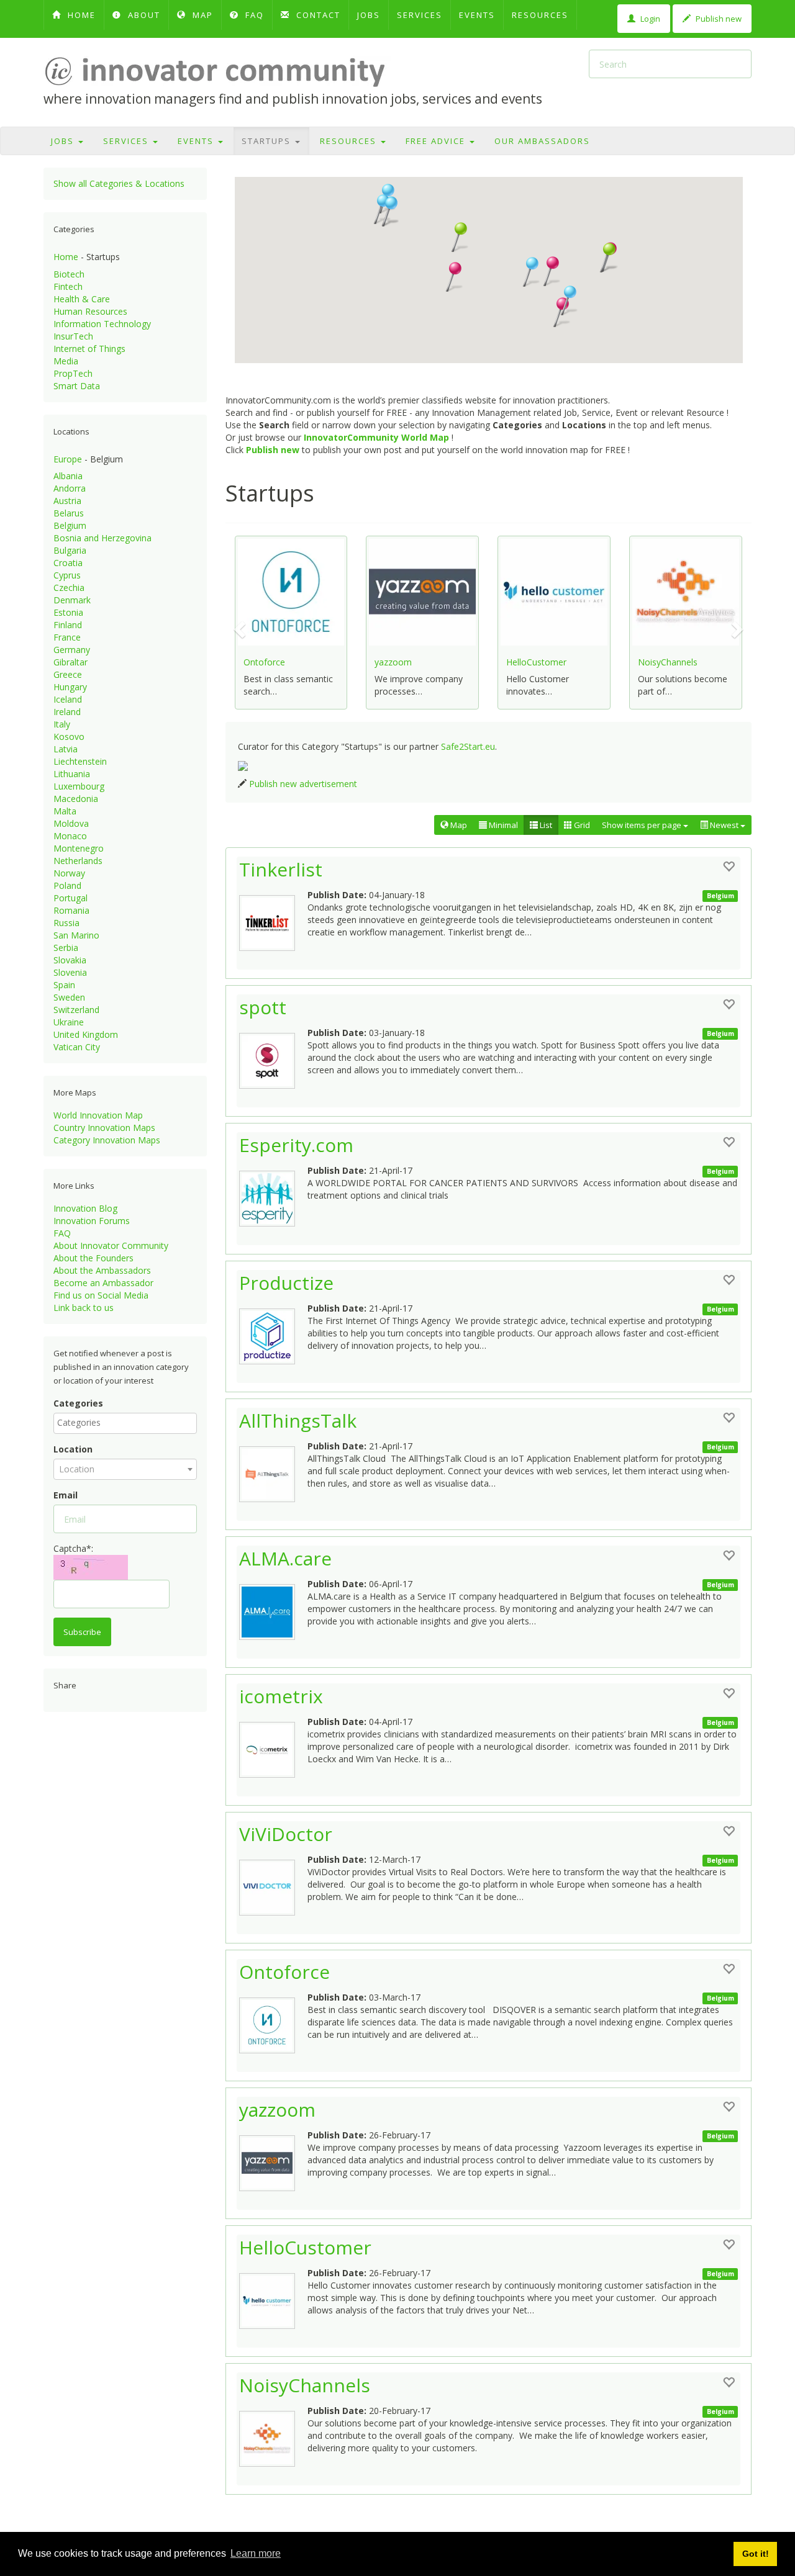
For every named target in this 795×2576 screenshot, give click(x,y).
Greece (68, 674)
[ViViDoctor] (273, 1885)
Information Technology (102, 324)
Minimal (502, 825)
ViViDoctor (286, 1834)
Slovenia (70, 972)
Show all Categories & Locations (119, 183)
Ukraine (69, 1022)
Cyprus (67, 575)
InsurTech (73, 336)
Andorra (70, 488)
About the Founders (93, 1258)
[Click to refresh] (91, 1567)
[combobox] (125, 1423)
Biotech (69, 274)
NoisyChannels (668, 662)
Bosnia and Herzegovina (102, 538)
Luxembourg (79, 786)
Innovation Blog (85, 1208)
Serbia (66, 948)
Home (66, 257)
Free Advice (437, 141)
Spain (64, 985)
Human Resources (90, 311)
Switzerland (76, 1010)
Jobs (369, 15)
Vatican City (77, 1047)
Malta (65, 811)
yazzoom (393, 662)
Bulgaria (70, 550)
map (201, 15)
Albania (68, 476)
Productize (286, 1283)
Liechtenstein (80, 761)
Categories (78, 1403)
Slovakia (70, 960)
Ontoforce (264, 662)
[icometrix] (273, 1747)
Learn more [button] (256, 2553)
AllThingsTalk (298, 1421)
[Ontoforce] (273, 2022)
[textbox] (128, 1423)
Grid (581, 825)
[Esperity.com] (273, 1196)
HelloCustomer (536, 662)
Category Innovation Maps (107, 1140)
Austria (67, 501)
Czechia (69, 588)
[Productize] (273, 1333)
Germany (72, 650)
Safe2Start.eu (468, 746)
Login (649, 19)
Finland (68, 625)
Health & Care (82, 299)
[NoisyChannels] (273, 2436)
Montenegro (79, 848)
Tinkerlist (281, 869)
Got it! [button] (756, 2554)
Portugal (70, 898)
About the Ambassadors (102, 1270)
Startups (268, 141)
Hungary (70, 687)
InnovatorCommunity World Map (376, 437)
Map (458, 825)
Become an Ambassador (103, 1283)
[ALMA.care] (273, 1609)
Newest (724, 825)
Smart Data (77, 386)
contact (317, 15)
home (80, 15)
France (67, 637)
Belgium (70, 525)
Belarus (69, 513)
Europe (68, 459)
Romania (71, 910)
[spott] (273, 1058)
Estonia (68, 612)
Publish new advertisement (303, 784)
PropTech (73, 373)
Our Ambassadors (542, 141)
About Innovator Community (111, 1245)
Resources (540, 15)
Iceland (68, 699)
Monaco (70, 836)
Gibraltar (70, 662)
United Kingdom (86, 1034)
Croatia (68, 563)
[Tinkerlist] (273, 920)
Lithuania (72, 774)
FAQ (253, 15)
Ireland (67, 712)
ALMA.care (285, 1558)
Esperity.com (296, 1145)
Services (420, 15)
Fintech (68, 286)
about (143, 15)
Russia (66, 923)
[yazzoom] (273, 2160)
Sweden (69, 997)
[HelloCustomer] (273, 2298)
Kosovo (69, 736)
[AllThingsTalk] (273, 1471)
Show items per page (643, 825)
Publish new (718, 19)
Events (477, 15)
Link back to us (84, 1308)
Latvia (66, 749)
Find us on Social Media (101, 1295)
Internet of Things (89, 349)
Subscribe (82, 1632)
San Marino (76, 935)
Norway (69, 873)
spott (263, 1007)
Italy (62, 724)
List (545, 825)
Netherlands (78, 861)
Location (73, 1449)
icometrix (281, 1696)
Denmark (72, 600)
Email (66, 1495)
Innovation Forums (92, 1221)
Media (66, 361)
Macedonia (76, 799)
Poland (67, 885)
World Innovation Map (98, 1115)
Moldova (71, 823)
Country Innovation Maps (104, 1128)
